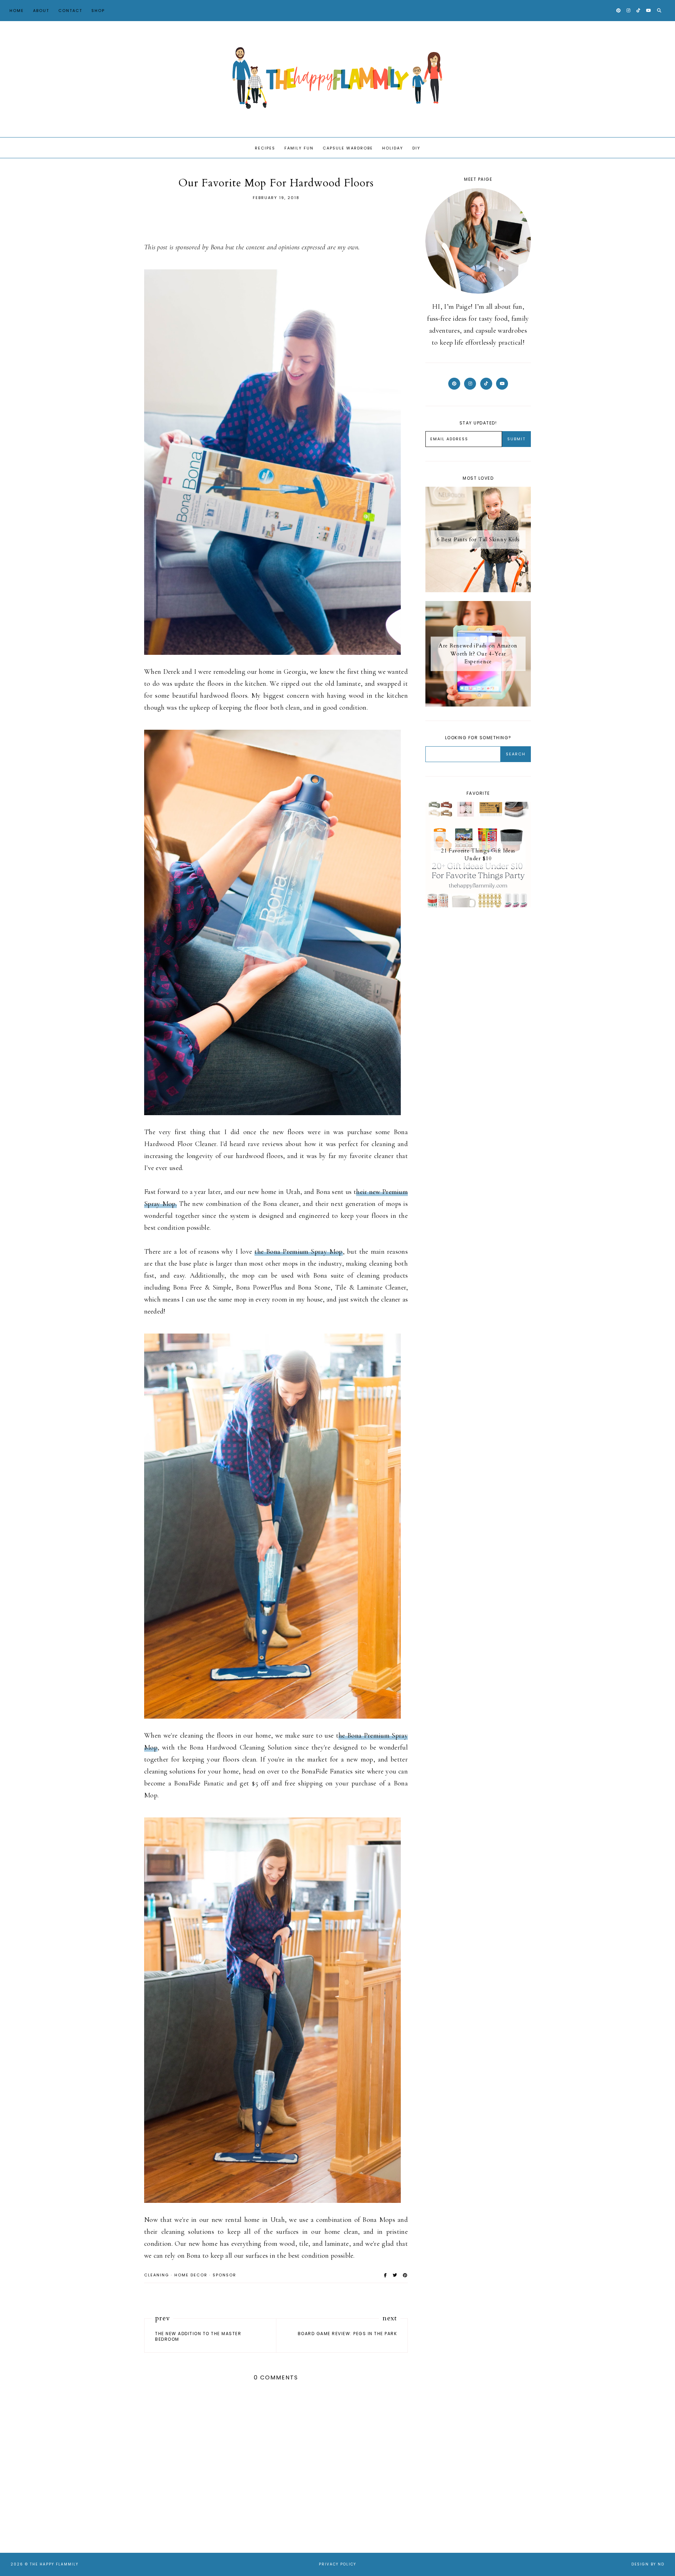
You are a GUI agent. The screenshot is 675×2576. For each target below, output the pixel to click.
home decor (191, 2275)
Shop (98, 11)
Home (17, 11)
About (41, 11)
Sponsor (224, 2275)
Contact (70, 11)
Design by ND (648, 2564)
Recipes (265, 148)
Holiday (393, 148)
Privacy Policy (337, 2564)
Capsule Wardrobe (348, 148)
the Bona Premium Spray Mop (298, 1252)
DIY (416, 148)
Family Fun (299, 148)
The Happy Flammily (54, 2564)
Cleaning (157, 2275)
